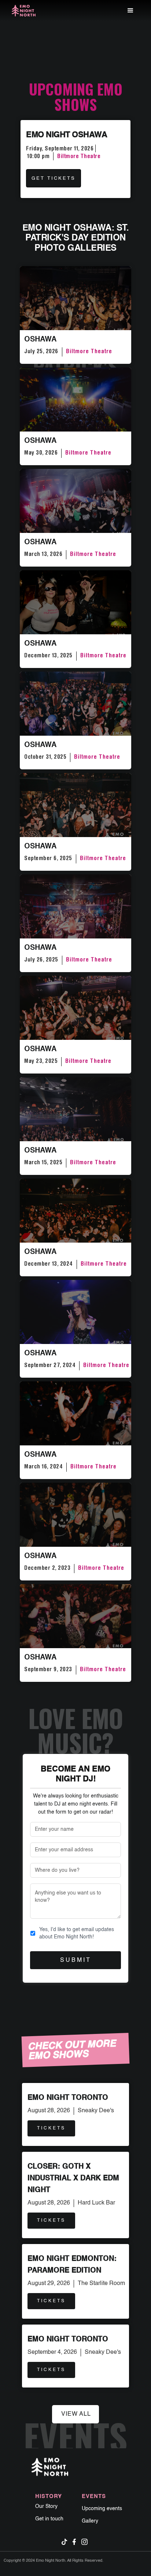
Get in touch (49, 2519)
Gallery (90, 2521)
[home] (24, 11)
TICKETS (51, 2128)
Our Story (46, 2506)
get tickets (54, 178)
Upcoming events (102, 2509)
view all (76, 2414)
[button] (130, 11)
